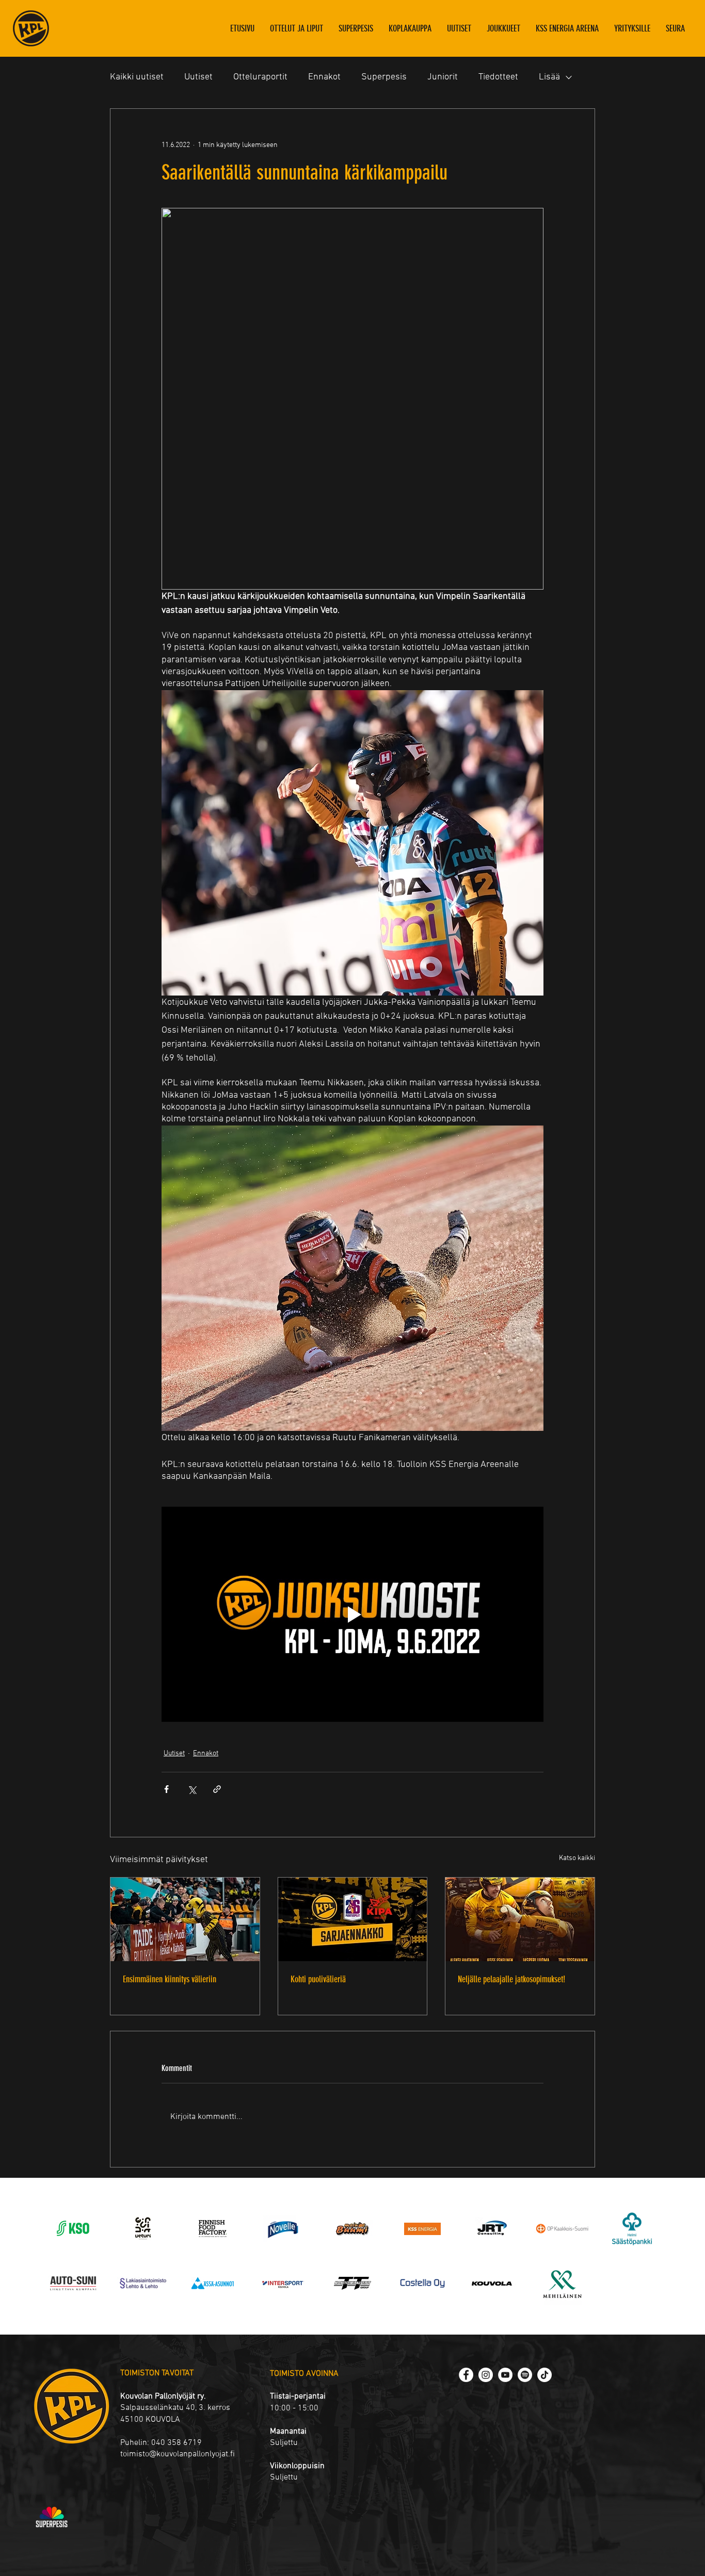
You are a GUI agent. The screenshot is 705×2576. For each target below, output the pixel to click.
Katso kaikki (577, 1858)
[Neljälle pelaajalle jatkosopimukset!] (520, 1919)
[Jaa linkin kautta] (217, 1789)
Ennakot (324, 77)
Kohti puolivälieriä (318, 1979)
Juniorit (443, 77)
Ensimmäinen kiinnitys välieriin (170, 1979)
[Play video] (352, 1614)
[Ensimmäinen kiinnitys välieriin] (185, 1919)
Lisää (549, 77)
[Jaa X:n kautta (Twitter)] (192, 1789)
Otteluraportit (260, 77)
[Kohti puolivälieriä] (353, 1919)
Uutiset (198, 77)
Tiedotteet (498, 77)
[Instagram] (486, 2375)
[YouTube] (505, 2375)
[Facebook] (466, 2375)
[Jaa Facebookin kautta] (166, 1789)
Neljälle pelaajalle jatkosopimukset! (511, 1979)
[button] (503, 28)
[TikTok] (544, 2375)
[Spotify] (525, 2375)
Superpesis (384, 77)
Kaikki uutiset (137, 77)
